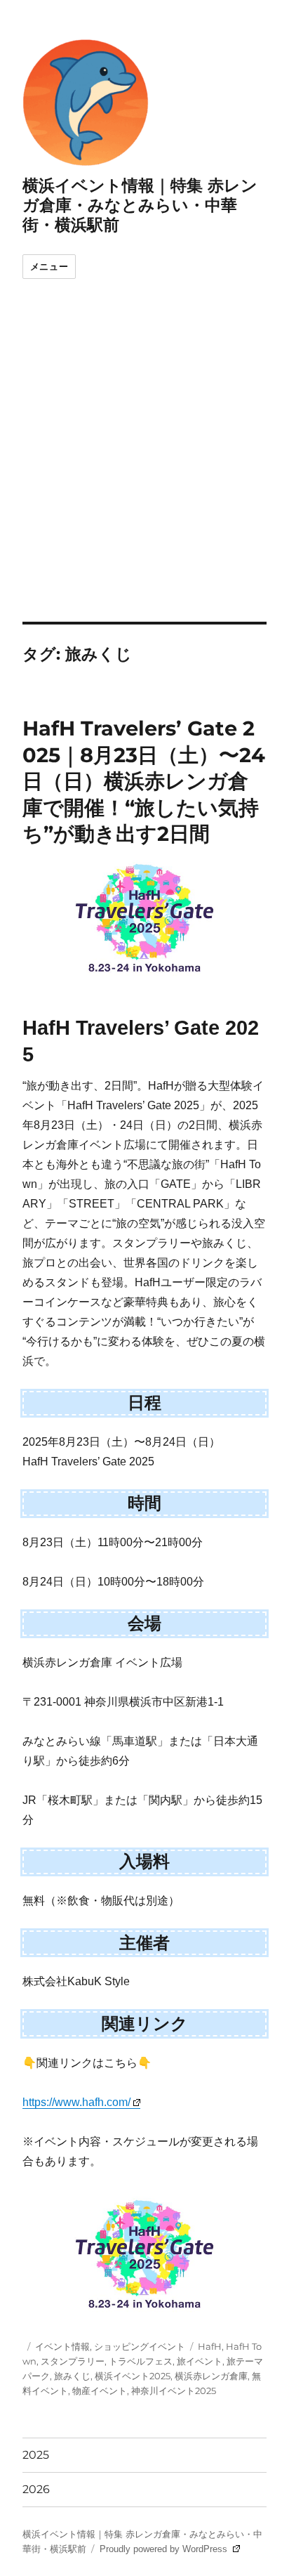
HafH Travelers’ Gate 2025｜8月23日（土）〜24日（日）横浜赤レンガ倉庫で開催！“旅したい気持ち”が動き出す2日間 (144, 781)
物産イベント (100, 2391)
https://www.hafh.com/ (76, 2102)
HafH (210, 2346)
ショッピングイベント (140, 2346)
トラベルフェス (141, 2361)
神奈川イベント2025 (174, 2391)
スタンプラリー (73, 2361)
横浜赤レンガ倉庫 (211, 2376)
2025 (36, 2455)
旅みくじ (72, 2376)
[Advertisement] (144, 470)
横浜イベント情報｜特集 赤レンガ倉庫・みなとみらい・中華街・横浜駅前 (140, 205)
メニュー (49, 267)
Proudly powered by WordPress (165, 2549)
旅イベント (200, 2361)
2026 (36, 2489)
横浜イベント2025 (133, 2376)
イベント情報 (62, 2346)
